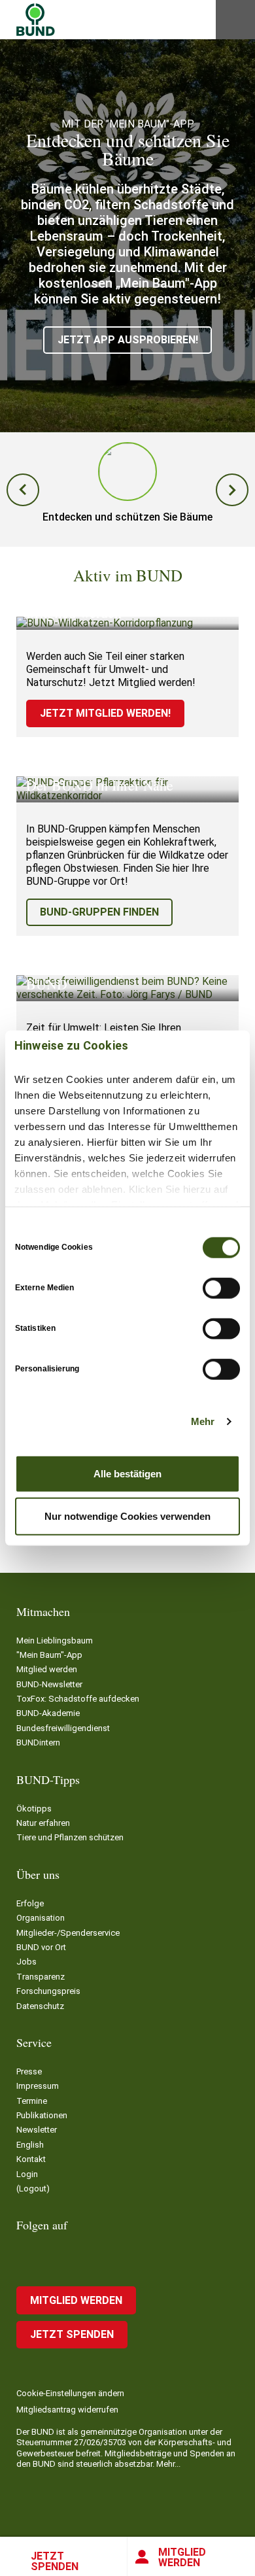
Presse (29, 2071)
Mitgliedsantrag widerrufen (67, 2410)
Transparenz (41, 1977)
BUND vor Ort (41, 1947)
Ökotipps (34, 1809)
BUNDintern (38, 1743)
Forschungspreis (48, 1991)
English (30, 2145)
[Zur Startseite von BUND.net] (36, 20)
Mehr (203, 1421)
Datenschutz (40, 2006)
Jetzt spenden (55, 2561)
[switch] (221, 1288)
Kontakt (31, 2159)
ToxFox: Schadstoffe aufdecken (78, 1699)
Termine (32, 2101)
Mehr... (168, 2464)
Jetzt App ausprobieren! (128, 340)
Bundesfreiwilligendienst (63, 1728)
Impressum (38, 2086)
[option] (127, 236)
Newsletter (37, 2130)
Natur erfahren (43, 1823)
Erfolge (30, 1903)
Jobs (26, 1962)
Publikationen (42, 2115)
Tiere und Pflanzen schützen (70, 1837)
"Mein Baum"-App (49, 1655)
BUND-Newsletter (49, 1684)
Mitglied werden (182, 2557)
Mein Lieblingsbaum (55, 1640)
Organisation (41, 1918)
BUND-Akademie (48, 1713)
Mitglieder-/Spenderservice (68, 1933)
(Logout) (33, 2189)
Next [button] (232, 490)
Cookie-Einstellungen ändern (70, 2393)
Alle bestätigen (127, 1473)
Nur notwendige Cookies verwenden (127, 1516)
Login (27, 2174)
